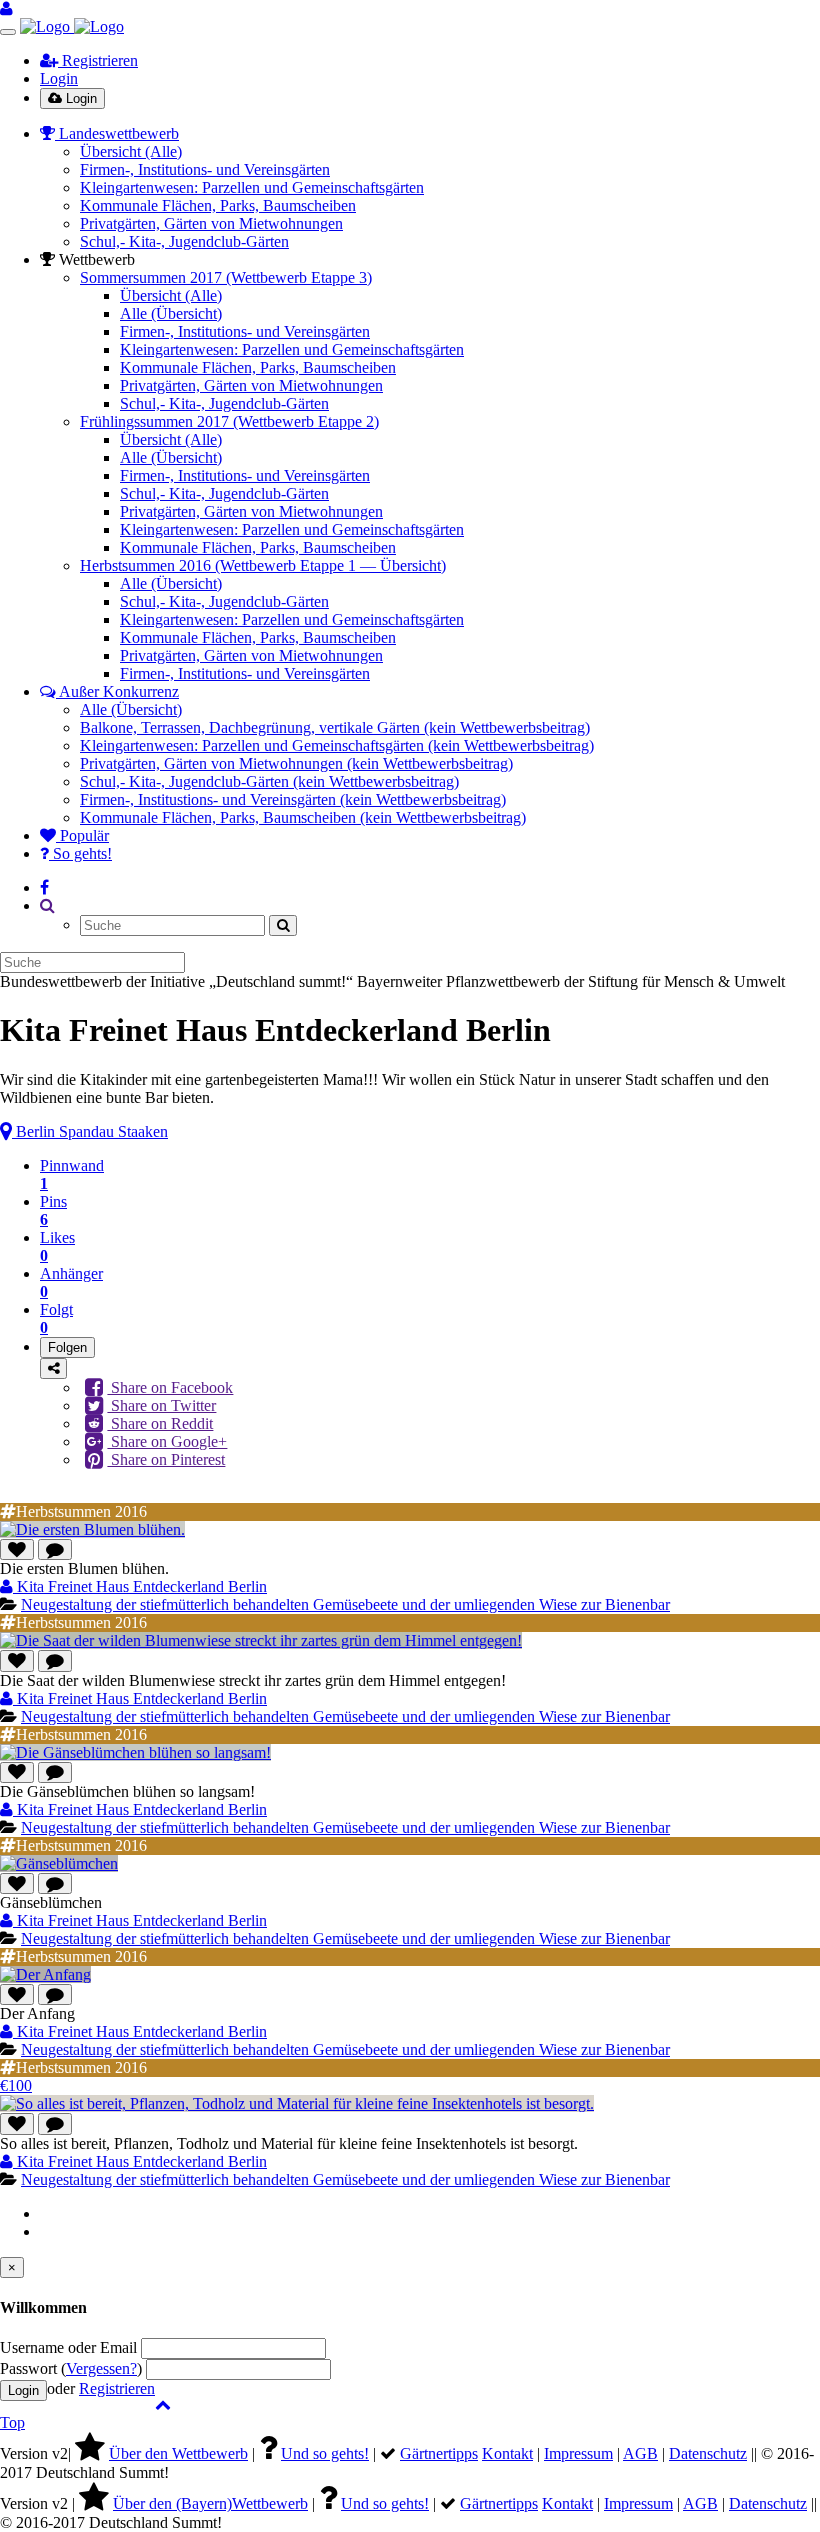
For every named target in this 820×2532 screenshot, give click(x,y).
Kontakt (507, 2453)
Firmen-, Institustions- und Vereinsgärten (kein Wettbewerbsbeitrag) (293, 799)
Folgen (67, 1347)
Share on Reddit (160, 1423)
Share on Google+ (167, 1441)
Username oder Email (68, 2347)
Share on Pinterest (166, 1459)
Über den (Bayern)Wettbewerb (210, 2503)
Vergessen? (101, 2368)
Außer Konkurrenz (117, 691)
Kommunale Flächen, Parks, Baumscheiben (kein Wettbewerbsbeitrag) (303, 817)
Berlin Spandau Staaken (90, 1131)
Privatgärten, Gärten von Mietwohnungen (211, 223)
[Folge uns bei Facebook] (44, 887)
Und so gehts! (325, 2453)
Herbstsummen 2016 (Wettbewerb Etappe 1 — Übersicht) (263, 565)
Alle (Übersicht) (171, 313)
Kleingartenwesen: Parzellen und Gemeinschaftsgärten (252, 187)
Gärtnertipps (439, 2453)
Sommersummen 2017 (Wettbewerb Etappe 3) (226, 277)
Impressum (578, 2453)
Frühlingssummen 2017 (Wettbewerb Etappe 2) (229, 421)
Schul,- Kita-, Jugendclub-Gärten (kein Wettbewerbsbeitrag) (269, 781)
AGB (640, 2453)
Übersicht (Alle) (131, 151)
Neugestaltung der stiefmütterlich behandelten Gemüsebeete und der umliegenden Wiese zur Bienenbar (345, 1604)
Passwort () (71, 2368)
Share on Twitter (161, 1405)
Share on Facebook (170, 1387)
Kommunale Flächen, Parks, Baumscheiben (218, 205)
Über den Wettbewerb (178, 2453)
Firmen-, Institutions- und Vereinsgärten (205, 169)
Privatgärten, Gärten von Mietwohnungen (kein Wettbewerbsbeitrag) (296, 763)
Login (59, 78)
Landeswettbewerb (117, 133)
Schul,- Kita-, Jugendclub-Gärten (184, 241)
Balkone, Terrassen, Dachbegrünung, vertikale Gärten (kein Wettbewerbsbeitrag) (335, 727)
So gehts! (80, 853)
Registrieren (98, 60)
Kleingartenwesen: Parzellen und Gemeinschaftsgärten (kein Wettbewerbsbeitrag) (337, 745)
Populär (82, 835)
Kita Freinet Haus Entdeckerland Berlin (140, 1586)
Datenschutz (708, 2453)
